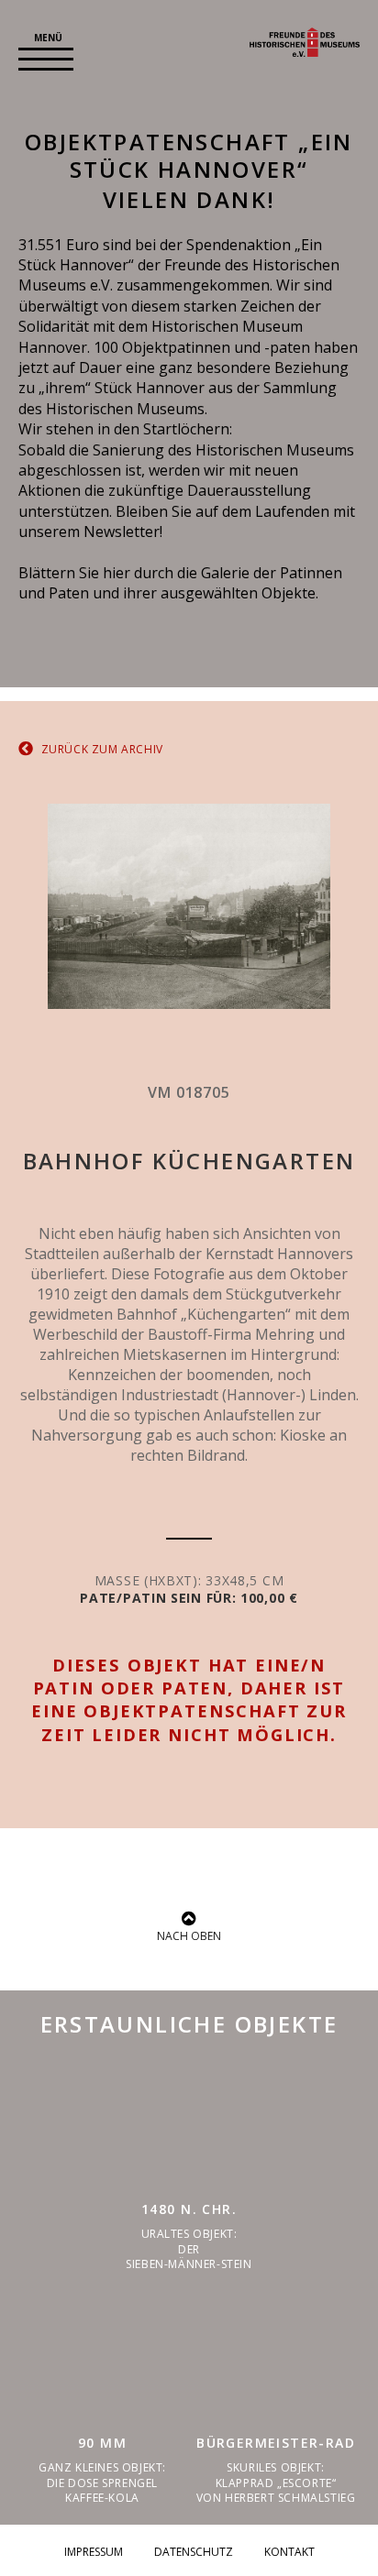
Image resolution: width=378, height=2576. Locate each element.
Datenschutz (194, 2552)
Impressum (94, 2552)
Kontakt (289, 2552)
